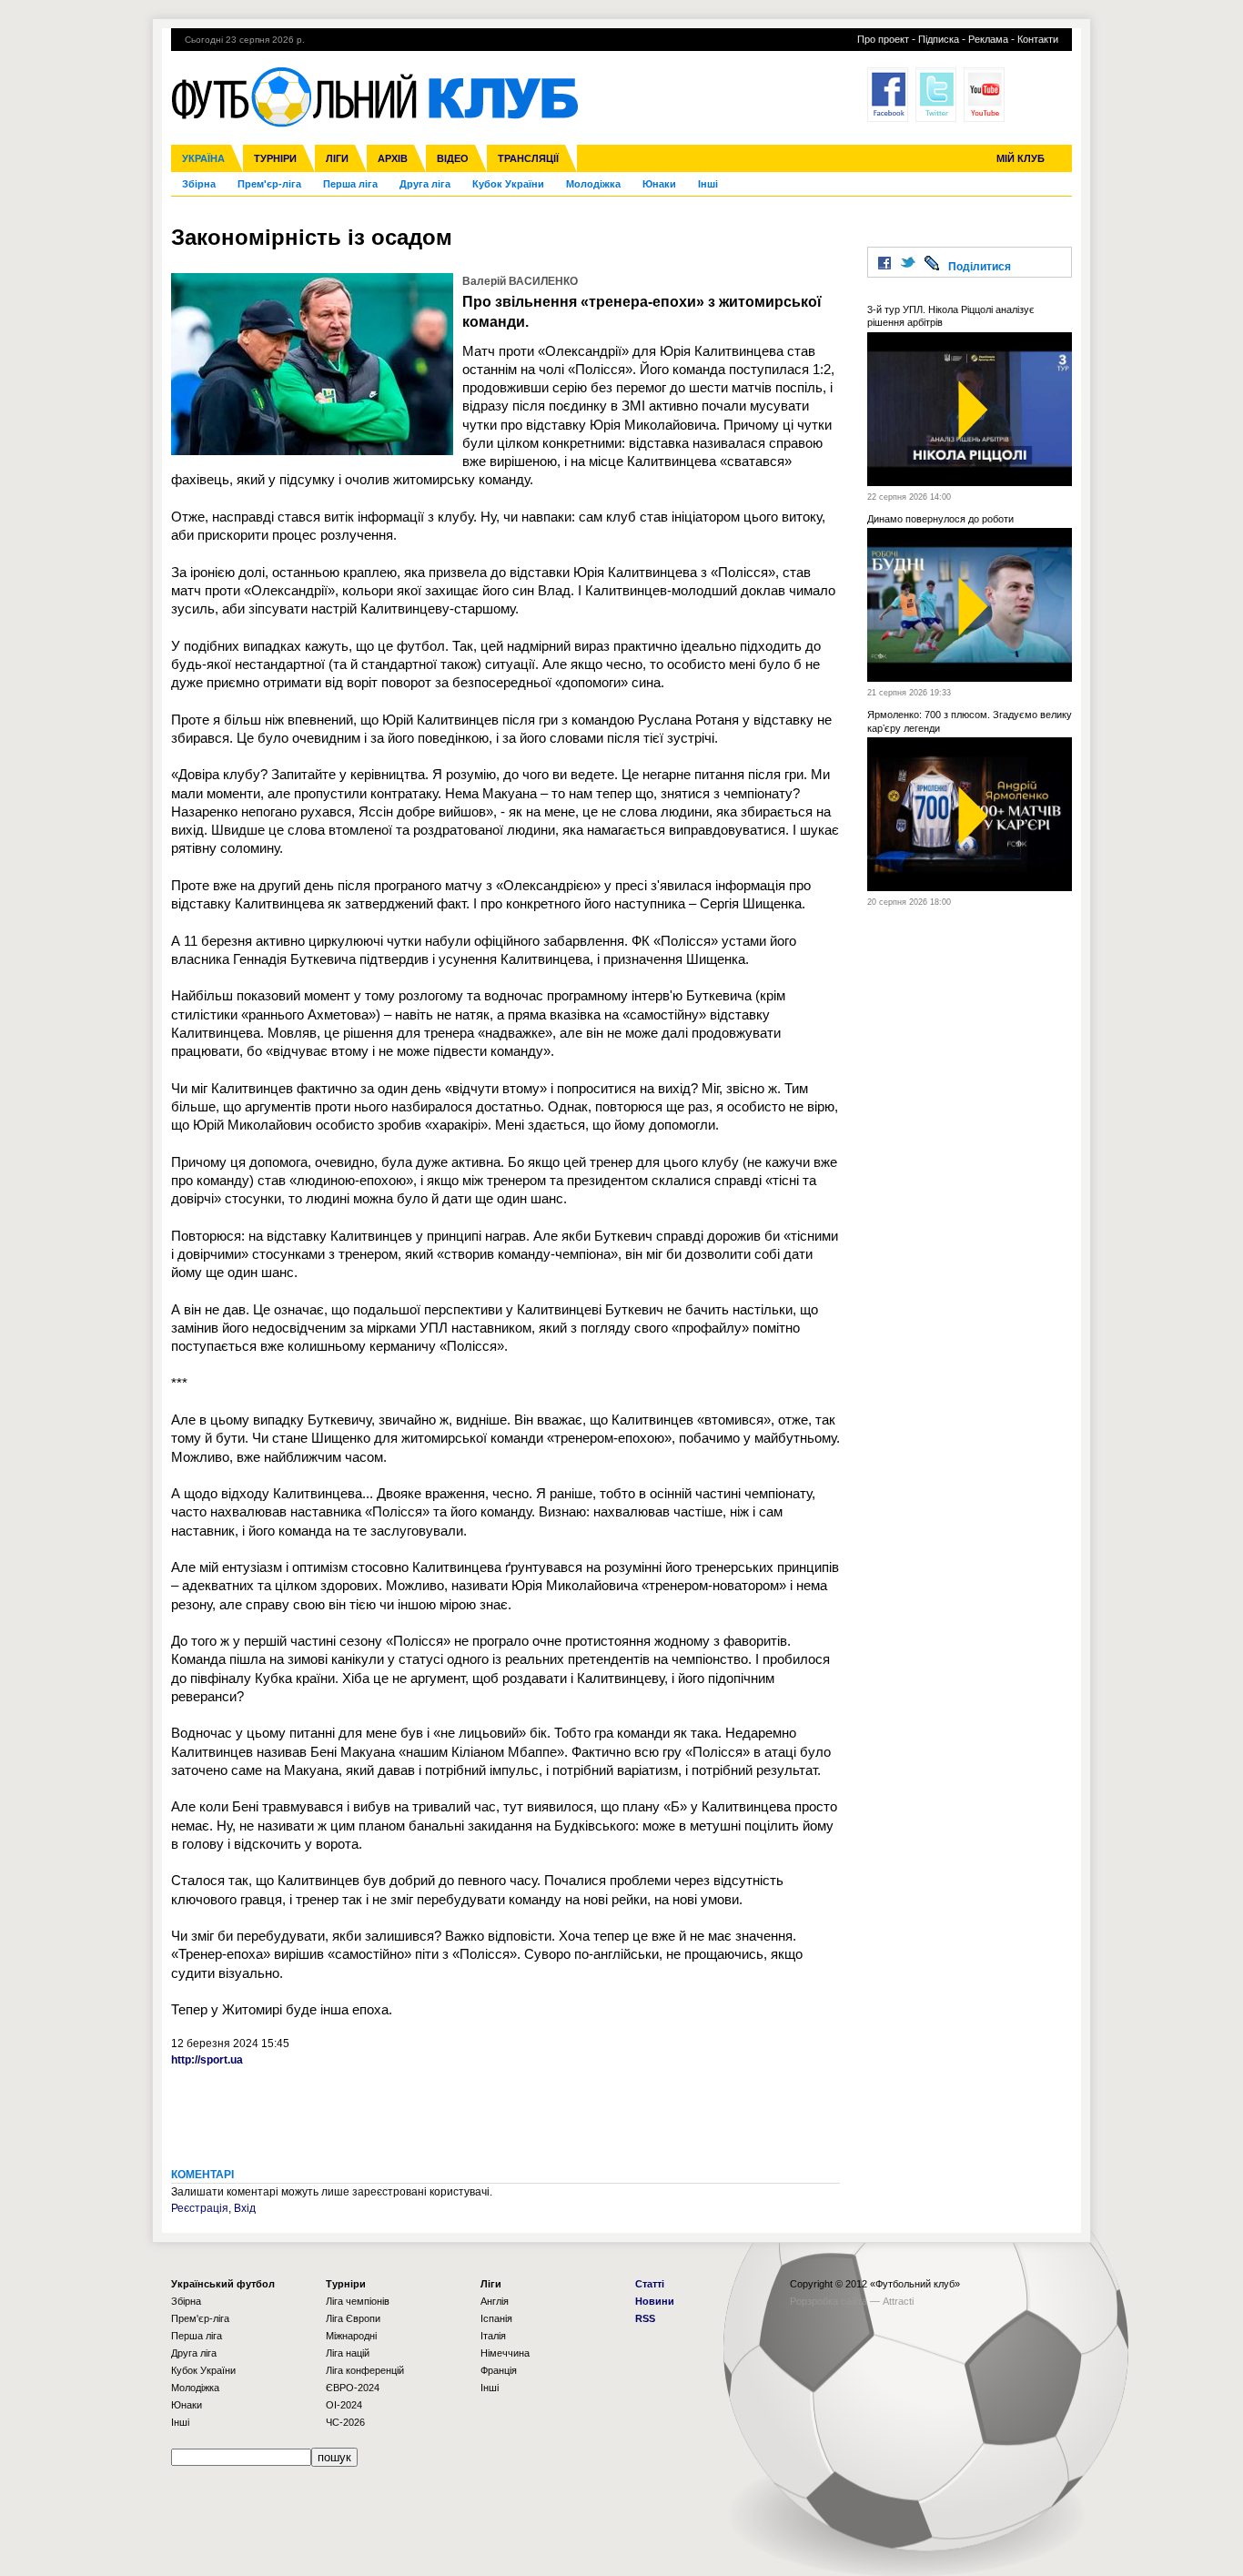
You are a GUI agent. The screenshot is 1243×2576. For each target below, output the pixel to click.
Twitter (936, 95)
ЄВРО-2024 (353, 2388)
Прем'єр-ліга (269, 184)
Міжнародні (351, 2336)
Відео (453, 158)
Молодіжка (593, 184)
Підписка (939, 39)
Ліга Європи (353, 2318)
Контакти (1038, 39)
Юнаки (659, 184)
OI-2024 (344, 2405)
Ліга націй (348, 2353)
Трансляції (528, 158)
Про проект (883, 39)
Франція (499, 2370)
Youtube (984, 95)
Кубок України (508, 184)
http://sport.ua (207, 2060)
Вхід (245, 2208)
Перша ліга (350, 184)
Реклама (988, 39)
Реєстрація (200, 2208)
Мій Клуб (1021, 158)
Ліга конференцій (365, 2370)
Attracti (898, 2301)
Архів (393, 158)
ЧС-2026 (345, 2422)
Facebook (888, 95)
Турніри (275, 158)
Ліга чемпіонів (358, 2301)
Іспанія (496, 2318)
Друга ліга (425, 184)
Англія (495, 2301)
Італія (493, 2336)
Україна (203, 158)
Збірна (199, 184)
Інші (708, 184)
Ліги (337, 158)
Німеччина (505, 2353)
